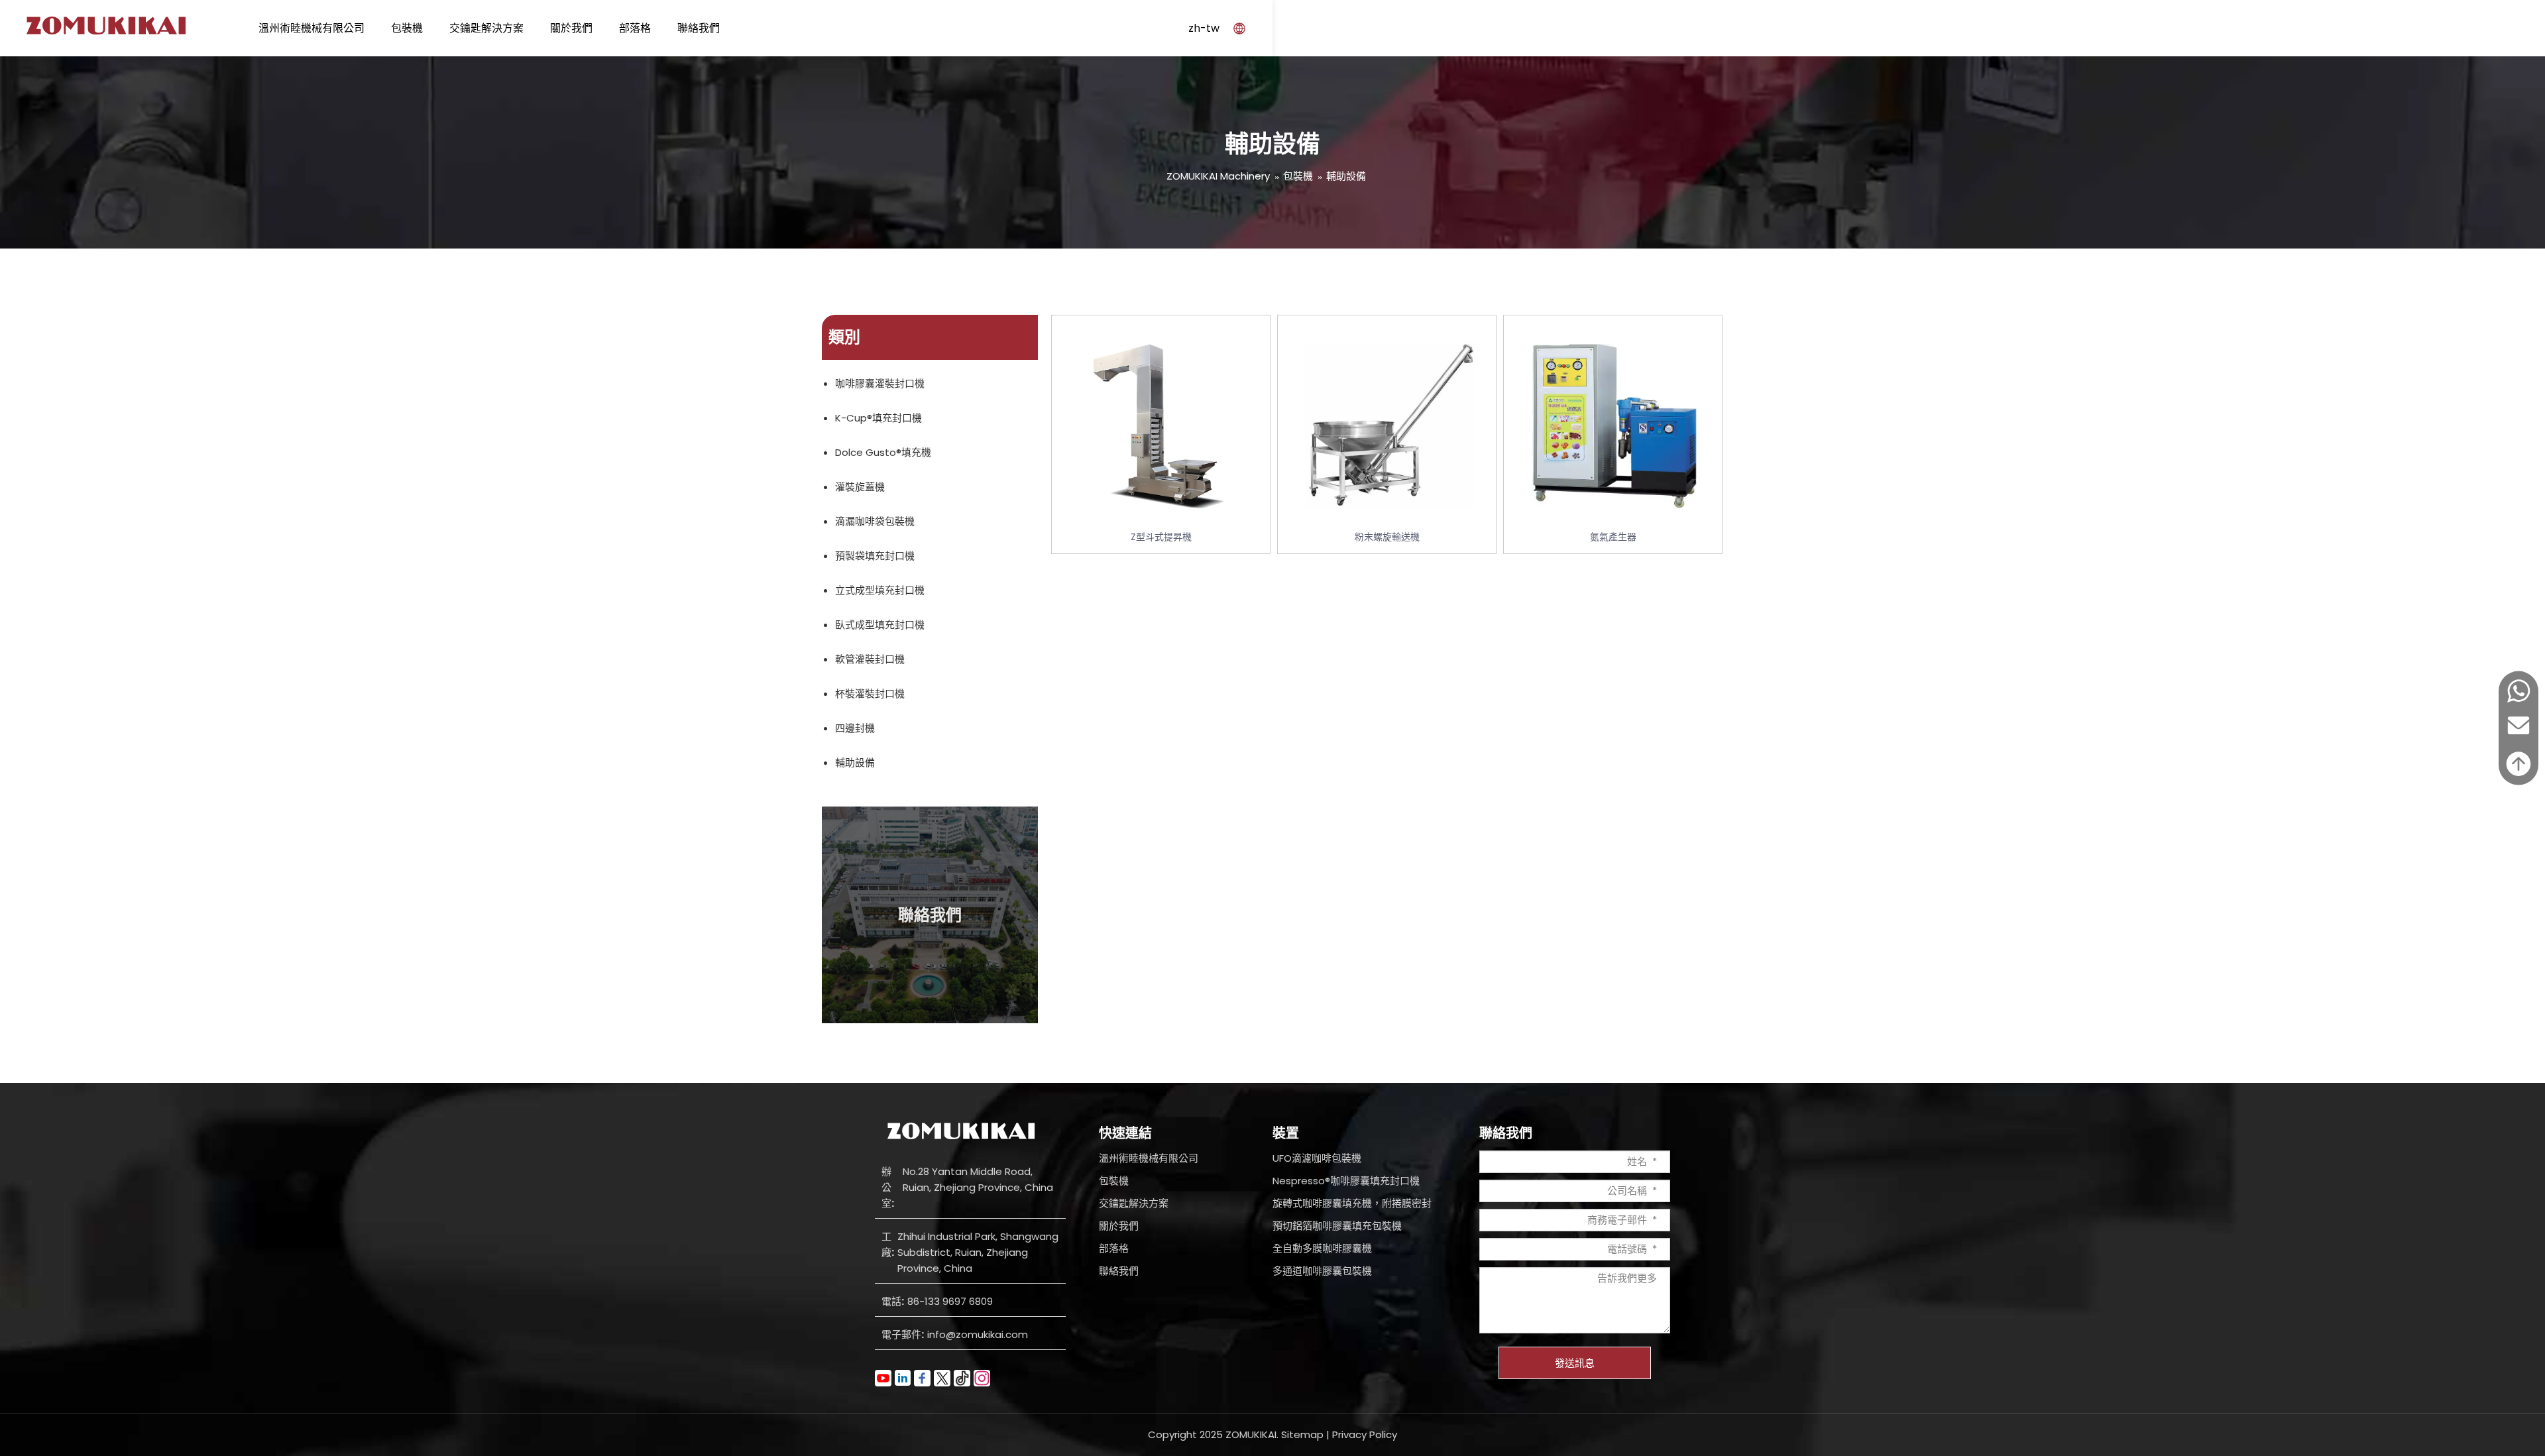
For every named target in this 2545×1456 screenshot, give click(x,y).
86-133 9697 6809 (950, 1301)
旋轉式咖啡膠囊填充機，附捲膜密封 (1352, 1203)
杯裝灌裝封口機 (870, 694)
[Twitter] (942, 1378)
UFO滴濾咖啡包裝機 (1317, 1158)
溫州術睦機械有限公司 (311, 28)
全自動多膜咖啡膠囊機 (1322, 1248)
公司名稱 (1627, 1191)
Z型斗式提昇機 (1161, 537)
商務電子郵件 (1617, 1220)
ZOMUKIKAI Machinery (1218, 176)
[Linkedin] (903, 1378)
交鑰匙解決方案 (486, 28)
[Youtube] (883, 1378)
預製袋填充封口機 (875, 556)
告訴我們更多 (1627, 1278)
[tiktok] (962, 1378)
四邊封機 (855, 728)
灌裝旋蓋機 (860, 487)
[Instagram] (982, 1378)
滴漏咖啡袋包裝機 (875, 521)
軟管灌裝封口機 (870, 659)
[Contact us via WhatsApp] (2518, 700)
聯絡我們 (699, 28)
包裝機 (407, 28)
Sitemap (1302, 1434)
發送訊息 (1575, 1363)
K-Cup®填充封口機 (878, 418)
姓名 (1637, 1161)
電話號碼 (1627, 1249)
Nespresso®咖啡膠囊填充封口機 (1346, 1181)
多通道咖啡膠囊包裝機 (1322, 1271)
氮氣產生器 (1613, 537)
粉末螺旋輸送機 (1387, 537)
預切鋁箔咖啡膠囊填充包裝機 (1337, 1226)
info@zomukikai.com (978, 1334)
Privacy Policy (1365, 1434)
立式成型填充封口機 (880, 590)
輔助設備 (1346, 176)
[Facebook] (922, 1378)
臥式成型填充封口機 (880, 625)
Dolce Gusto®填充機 (883, 452)
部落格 (635, 28)
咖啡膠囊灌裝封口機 (880, 383)
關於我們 (571, 28)
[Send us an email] (2518, 739)
